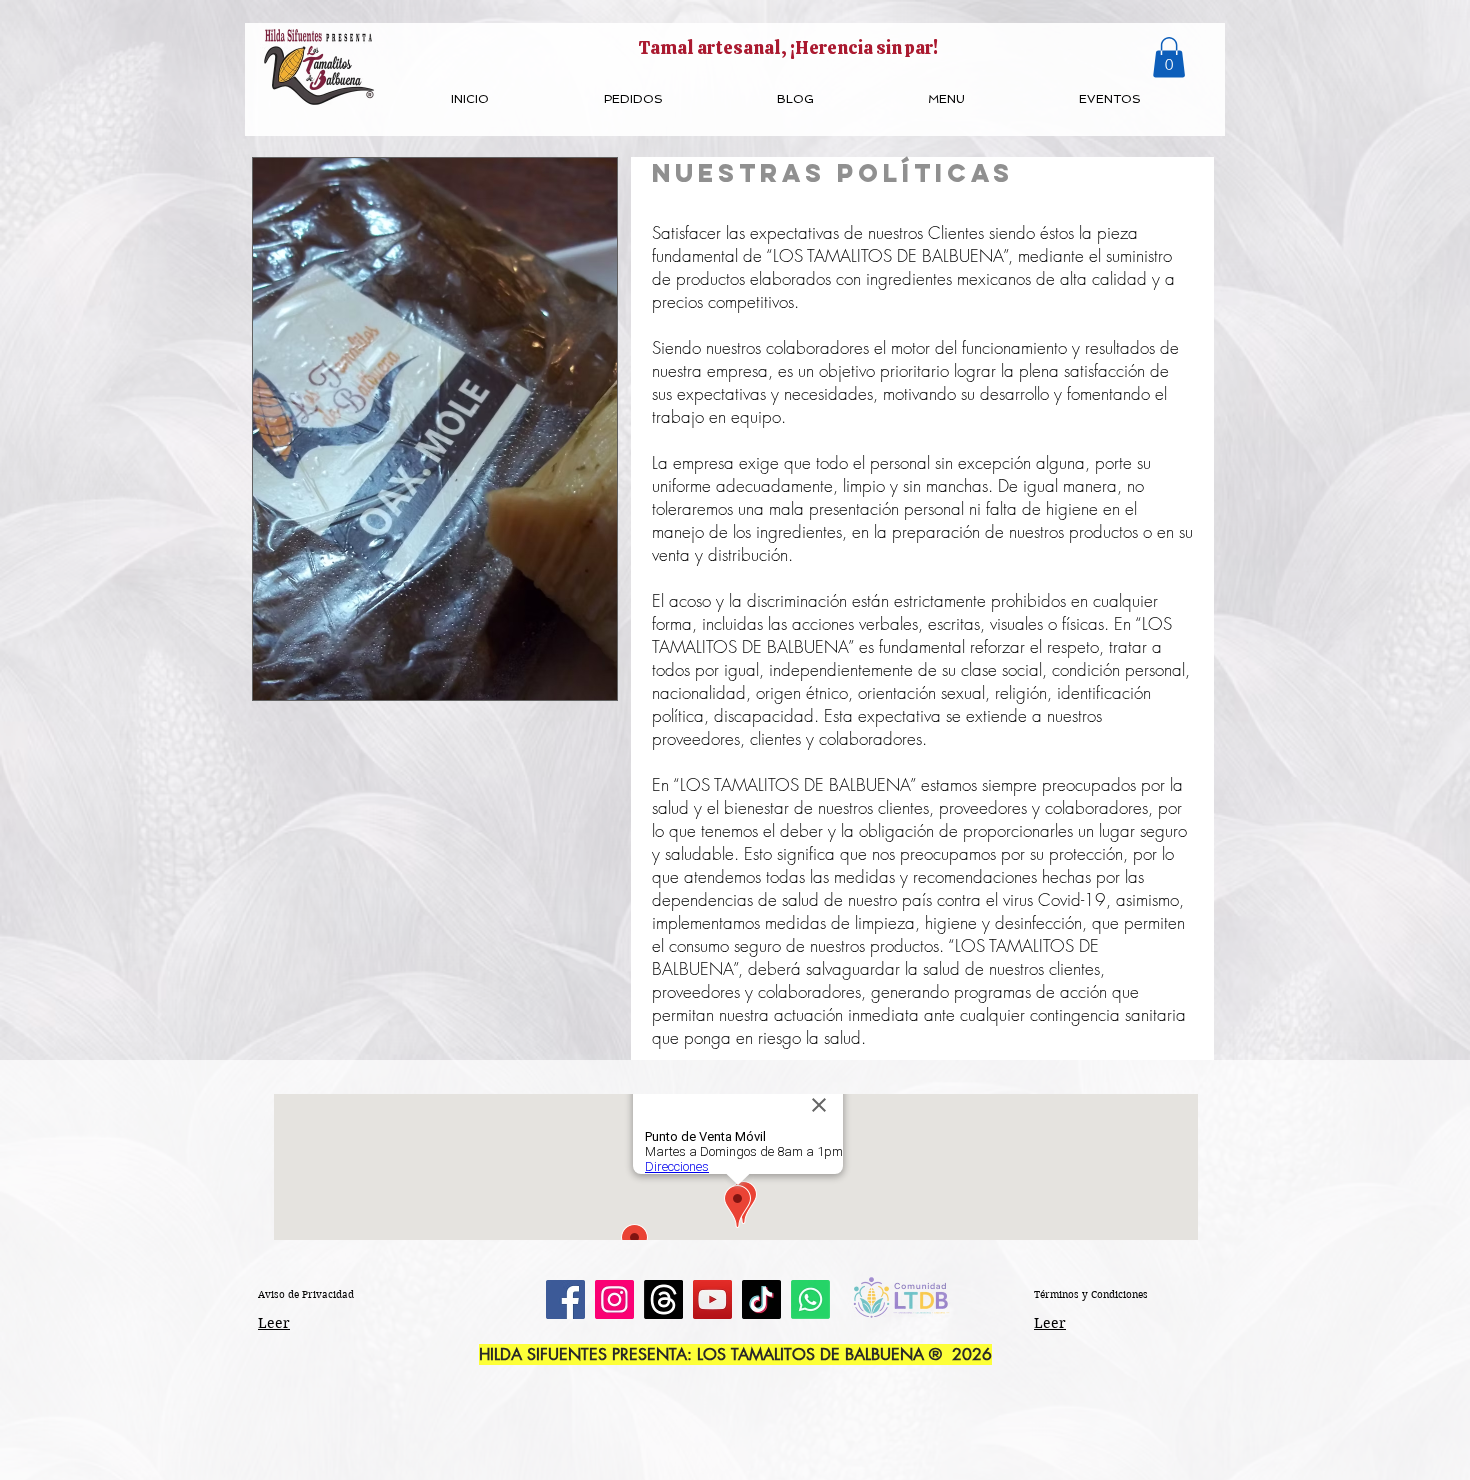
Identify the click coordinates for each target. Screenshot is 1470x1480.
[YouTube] (712, 1299)
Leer (274, 1323)
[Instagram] (614, 1299)
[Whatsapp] (810, 1299)
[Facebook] (565, 1299)
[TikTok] (761, 1299)
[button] (1169, 57)
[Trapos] (663, 1299)
